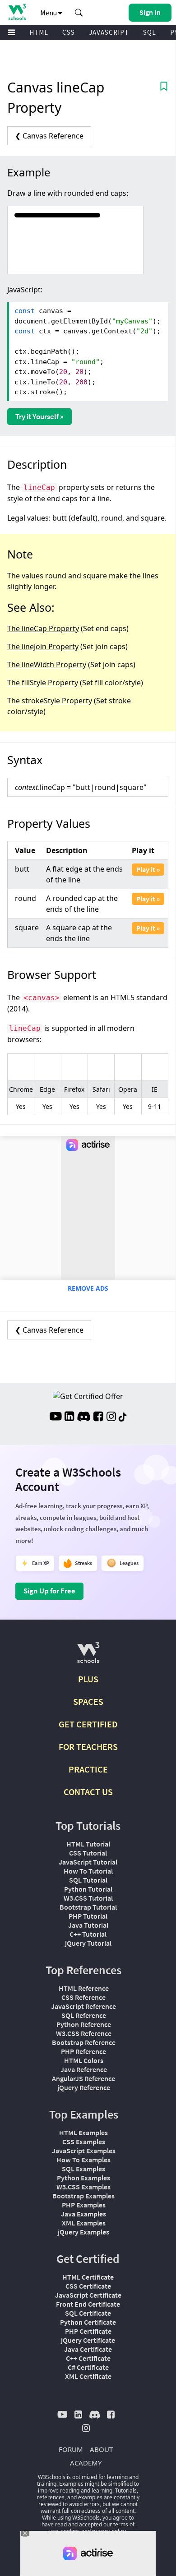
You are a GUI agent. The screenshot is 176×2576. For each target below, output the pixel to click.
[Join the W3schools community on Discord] (84, 1417)
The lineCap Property (43, 628)
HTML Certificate (88, 2277)
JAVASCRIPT (109, 32)
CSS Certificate (88, 2286)
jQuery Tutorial (88, 1943)
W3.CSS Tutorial (88, 1898)
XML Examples (84, 2223)
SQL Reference (84, 2015)
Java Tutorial (88, 1925)
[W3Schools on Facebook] (98, 1417)
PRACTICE (88, 1769)
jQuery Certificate (88, 2340)
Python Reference (84, 2024)
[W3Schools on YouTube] (56, 1417)
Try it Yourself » (39, 416)
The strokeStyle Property (50, 701)
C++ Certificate (88, 2358)
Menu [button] (49, 13)
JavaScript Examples (84, 2151)
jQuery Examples (83, 2232)
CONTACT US (88, 1792)
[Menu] (12, 33)
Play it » (148, 869)
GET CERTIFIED (88, 1724)
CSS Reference (83, 1997)
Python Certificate (88, 2322)
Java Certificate (88, 2349)
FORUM (71, 2449)
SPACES (88, 1701)
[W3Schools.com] (88, 1656)
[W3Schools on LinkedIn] (69, 1417)
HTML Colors (84, 2060)
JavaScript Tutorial (88, 1862)
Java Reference (84, 2069)
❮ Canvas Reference (49, 136)
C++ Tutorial (88, 1934)
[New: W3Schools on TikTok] (123, 1417)
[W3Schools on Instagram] (111, 1417)
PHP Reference (83, 2051)
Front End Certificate (88, 2304)
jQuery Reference (84, 2087)
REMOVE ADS (88, 1288)
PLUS (88, 1679)
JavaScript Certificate (88, 2295)
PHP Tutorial (88, 1916)
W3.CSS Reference (84, 2033)
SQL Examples (83, 2169)
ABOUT (101, 2449)
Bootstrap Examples (83, 2196)
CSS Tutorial (88, 1853)
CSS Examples (84, 2142)
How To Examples (83, 2160)
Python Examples (83, 2178)
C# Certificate (88, 2367)
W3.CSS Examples (83, 2187)
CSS (69, 32)
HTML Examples (83, 2133)
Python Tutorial (88, 1889)
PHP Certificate (88, 2331)
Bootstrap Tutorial (88, 1907)
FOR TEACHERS (88, 1747)
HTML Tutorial (88, 1844)
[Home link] (17, 12)
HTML (39, 32)
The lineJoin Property (43, 646)
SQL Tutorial (88, 1880)
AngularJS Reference (83, 2078)
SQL (150, 32)
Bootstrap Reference (84, 2042)
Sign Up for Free (49, 1591)
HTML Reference (84, 1988)
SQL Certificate (88, 2313)
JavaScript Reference (83, 2006)
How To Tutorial (88, 1871)
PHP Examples (84, 2205)
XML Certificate (88, 2376)
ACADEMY (86, 2463)
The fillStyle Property (43, 683)
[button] (79, 13)
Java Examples (83, 2214)
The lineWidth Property (47, 665)
